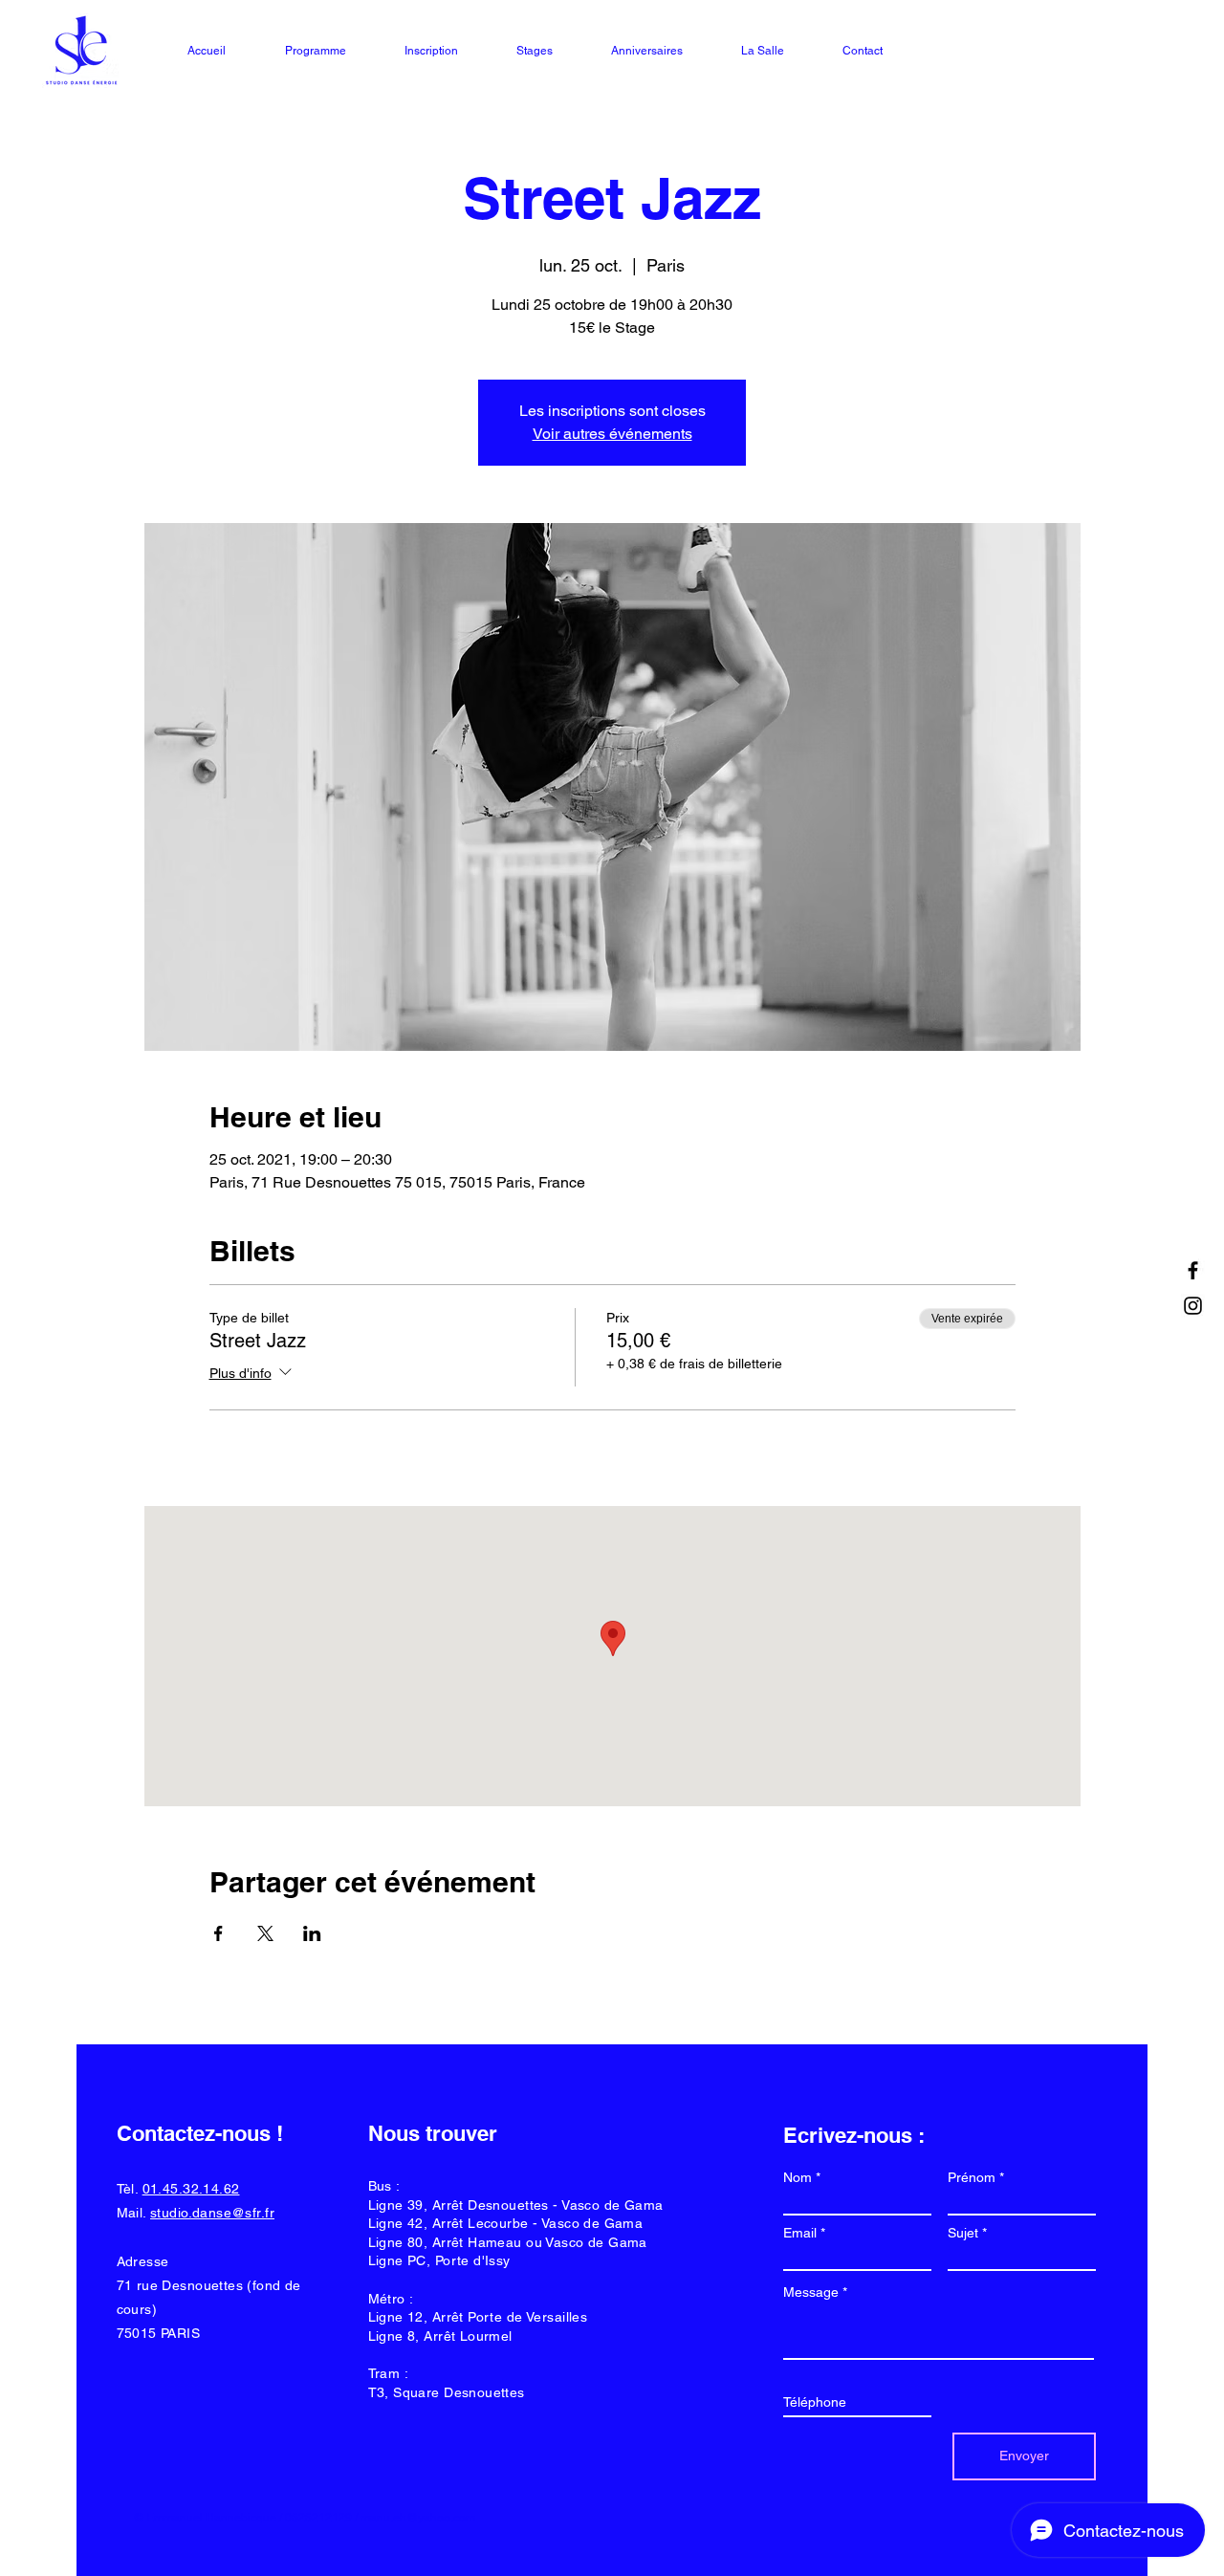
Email (800, 2233)
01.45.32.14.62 (191, 2189)
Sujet (963, 2233)
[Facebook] (1193, 1270)
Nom (798, 2177)
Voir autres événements (612, 434)
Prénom (972, 2177)
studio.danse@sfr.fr (212, 2213)
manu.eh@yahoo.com (418, 2518)
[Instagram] (1193, 1306)
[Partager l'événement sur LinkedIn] (312, 1933)
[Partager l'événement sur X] (265, 1933)
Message (811, 2292)
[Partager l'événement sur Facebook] (219, 1933)
